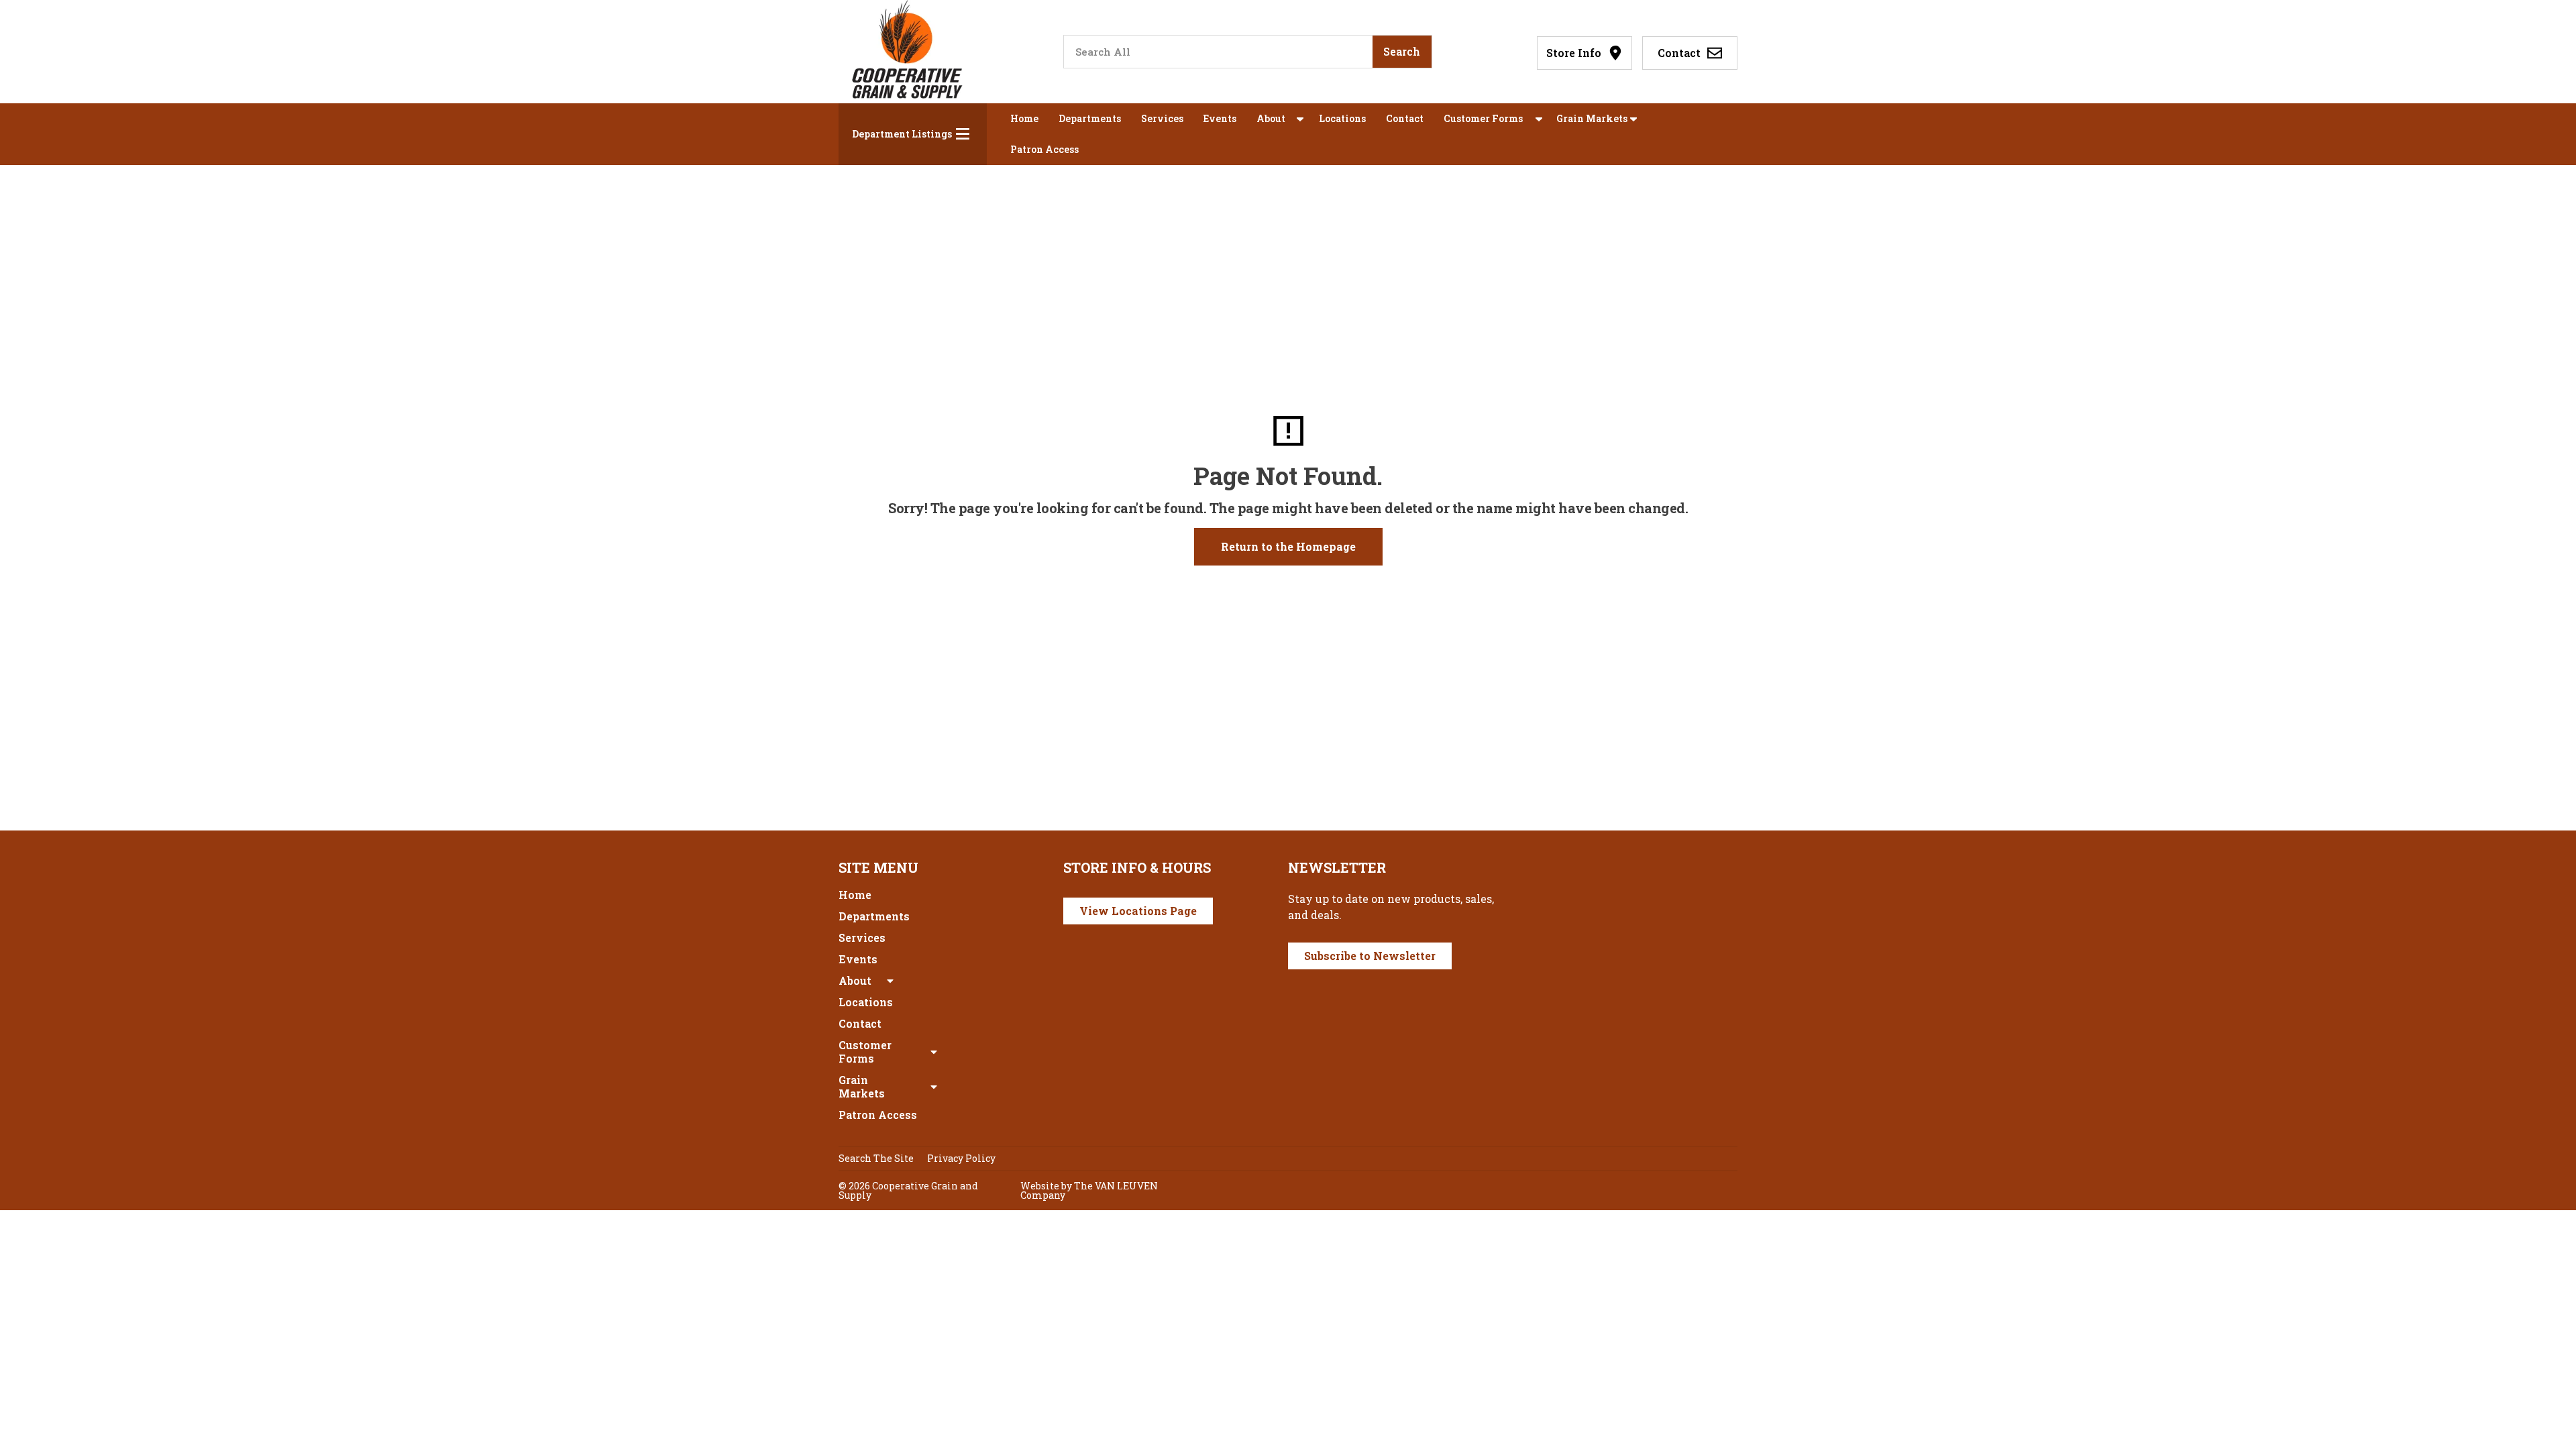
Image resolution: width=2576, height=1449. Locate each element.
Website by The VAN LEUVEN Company (1089, 1190)
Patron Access (1044, 149)
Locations (1342, 118)
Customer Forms (1483, 118)
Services (1162, 118)
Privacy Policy (961, 1158)
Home (1024, 118)
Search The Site (876, 1158)
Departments (1090, 118)
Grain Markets (1592, 118)
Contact (1405, 118)
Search (1402, 51)
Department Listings (902, 134)
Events (1220, 118)
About (1271, 118)
